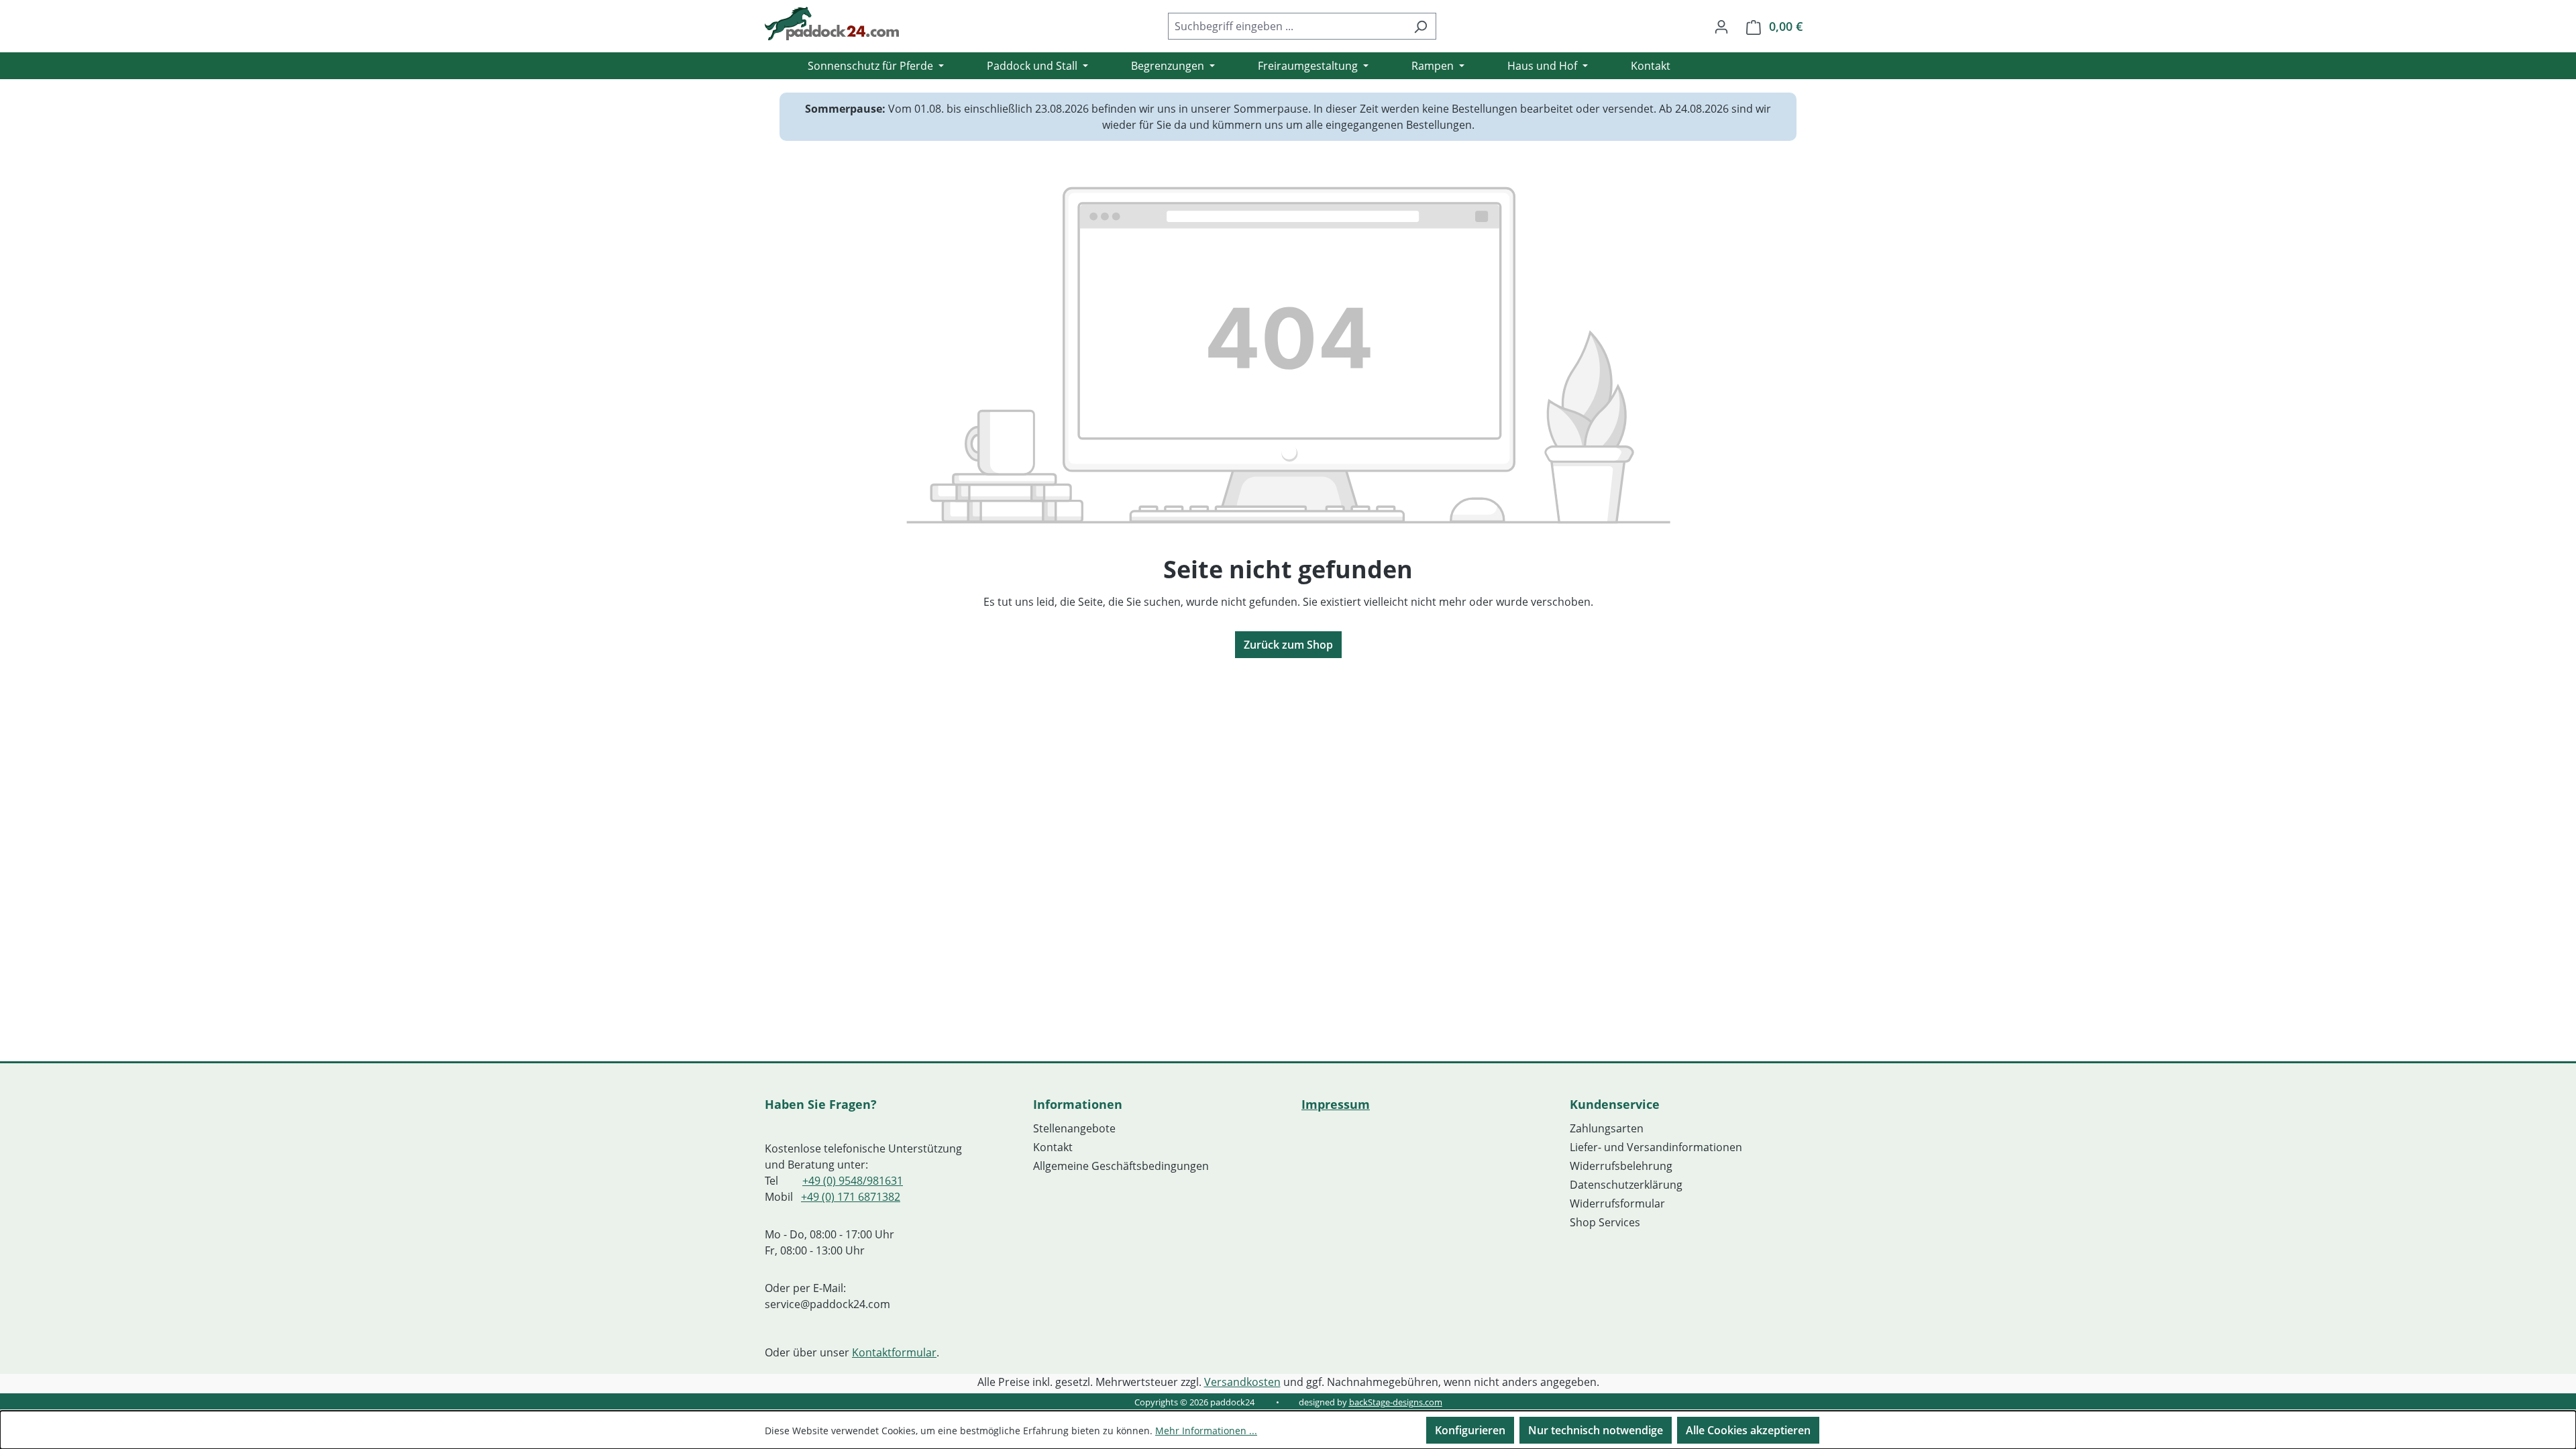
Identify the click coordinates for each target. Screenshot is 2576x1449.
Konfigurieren (1470, 1430)
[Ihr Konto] (1721, 26)
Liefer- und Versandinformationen (1656, 1147)
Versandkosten (1242, 1382)
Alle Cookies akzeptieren (1748, 1430)
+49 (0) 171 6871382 (851, 1197)
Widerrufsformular (1617, 1203)
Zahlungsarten (1607, 1128)
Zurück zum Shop (1288, 645)
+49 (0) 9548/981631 (853, 1181)
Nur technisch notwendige (1596, 1430)
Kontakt (1053, 1147)
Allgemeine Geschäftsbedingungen (1121, 1166)
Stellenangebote (1074, 1128)
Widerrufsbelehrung (1621, 1166)
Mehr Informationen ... (1206, 1431)
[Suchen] (1420, 26)
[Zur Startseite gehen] (832, 23)
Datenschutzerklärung (1626, 1185)
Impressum (1336, 1104)
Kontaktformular (894, 1352)
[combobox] (1287, 26)
